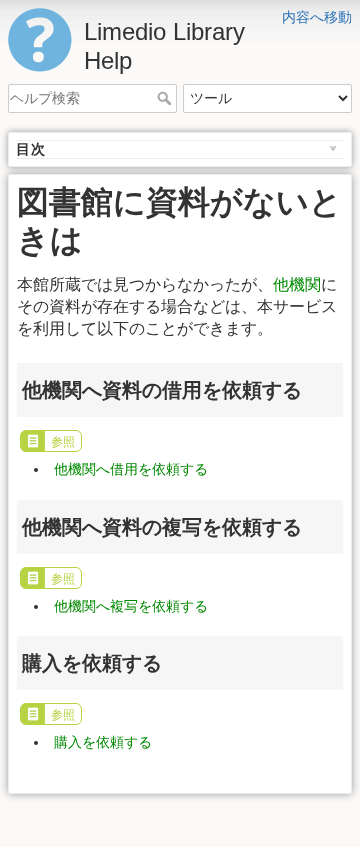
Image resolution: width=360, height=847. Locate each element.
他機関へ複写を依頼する (131, 606)
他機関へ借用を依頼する (131, 469)
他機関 (297, 284)
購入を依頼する (103, 742)
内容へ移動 (317, 17)
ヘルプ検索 (166, 98)
